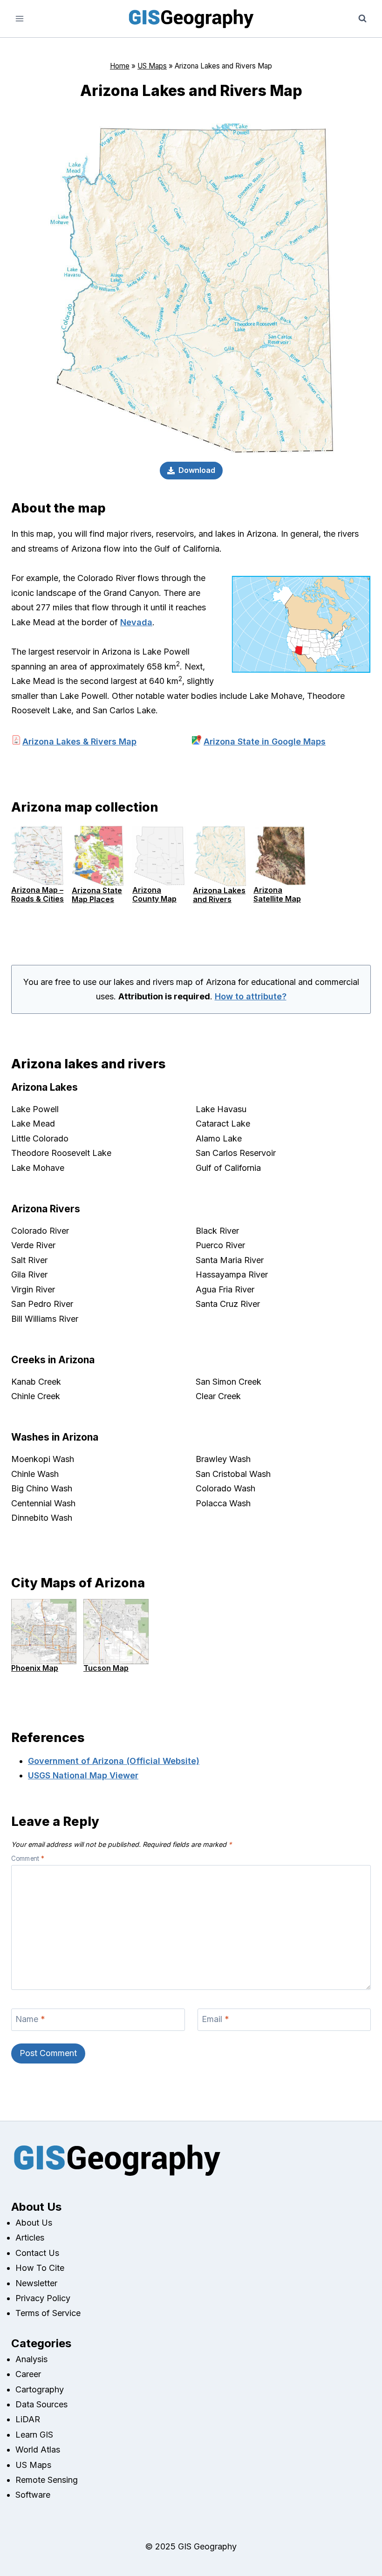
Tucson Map (106, 1668)
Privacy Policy (43, 2298)
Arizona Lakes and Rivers (219, 895)
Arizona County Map (154, 894)
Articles (30, 2238)
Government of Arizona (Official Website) (114, 1761)
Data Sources (41, 2404)
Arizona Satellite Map (277, 894)
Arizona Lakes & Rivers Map (79, 741)
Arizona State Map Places (97, 895)
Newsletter (36, 2283)
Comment (28, 1859)
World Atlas (38, 2450)
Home (120, 66)
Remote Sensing (47, 2480)
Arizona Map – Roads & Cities (38, 894)
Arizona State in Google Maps (265, 741)
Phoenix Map (35, 1668)
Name (30, 2019)
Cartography (40, 2389)
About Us (34, 2223)
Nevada (136, 622)
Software (33, 2495)
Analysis (31, 2359)
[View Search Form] (362, 19)
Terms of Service (48, 2313)
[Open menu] (20, 18)
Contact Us (37, 2253)
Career (28, 2374)
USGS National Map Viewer (83, 1775)
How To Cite (40, 2268)
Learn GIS (34, 2435)
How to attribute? (251, 996)
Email (215, 2019)
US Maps (152, 66)
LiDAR (28, 2419)
